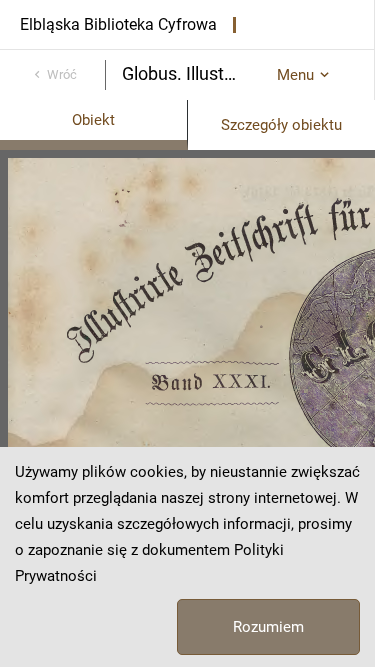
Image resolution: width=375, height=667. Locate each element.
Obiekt (93, 120)
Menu (295, 75)
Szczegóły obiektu (281, 125)
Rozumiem (268, 627)
